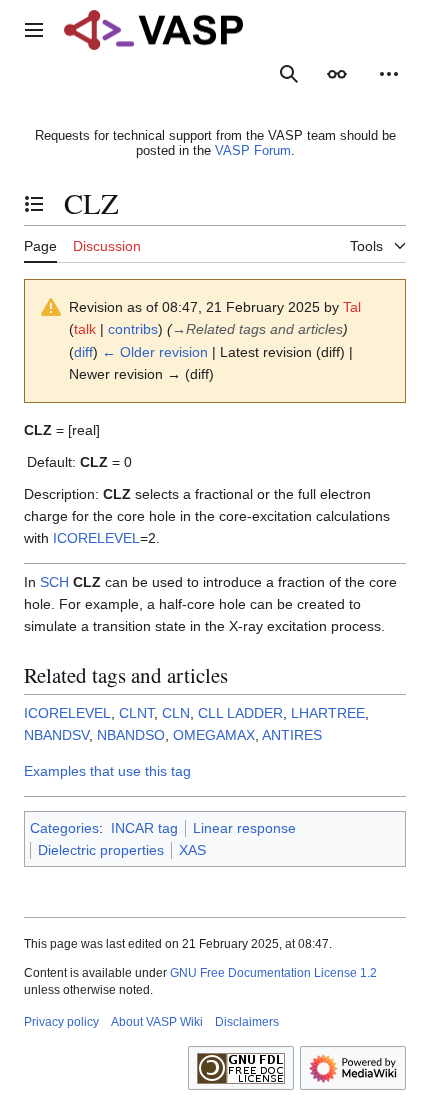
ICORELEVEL (96, 538)
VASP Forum (253, 150)
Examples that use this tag (107, 771)
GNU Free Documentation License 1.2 (273, 973)
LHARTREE (328, 713)
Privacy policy (61, 1022)
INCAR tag (144, 828)
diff (83, 352)
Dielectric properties (101, 850)
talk (85, 329)
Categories (64, 828)
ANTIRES (292, 735)
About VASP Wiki (157, 1022)
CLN (176, 713)
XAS (192, 850)
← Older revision (155, 352)
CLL (210, 713)
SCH (54, 582)
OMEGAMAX (214, 735)
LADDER (255, 713)
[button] (34, 30)
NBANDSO (131, 735)
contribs (133, 329)
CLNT (136, 713)
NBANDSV (56, 735)
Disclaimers (247, 1022)
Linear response (244, 828)
